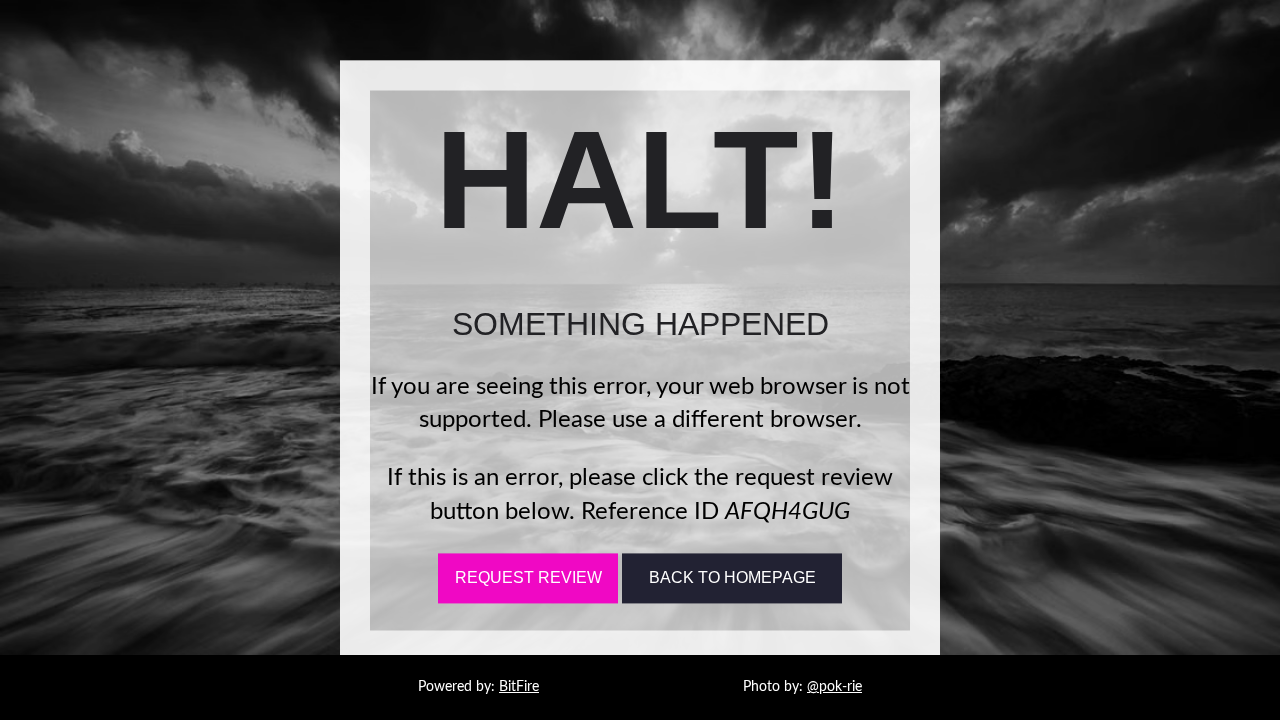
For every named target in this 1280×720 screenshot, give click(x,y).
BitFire (519, 687)
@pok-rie (834, 687)
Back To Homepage (732, 578)
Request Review (528, 578)
